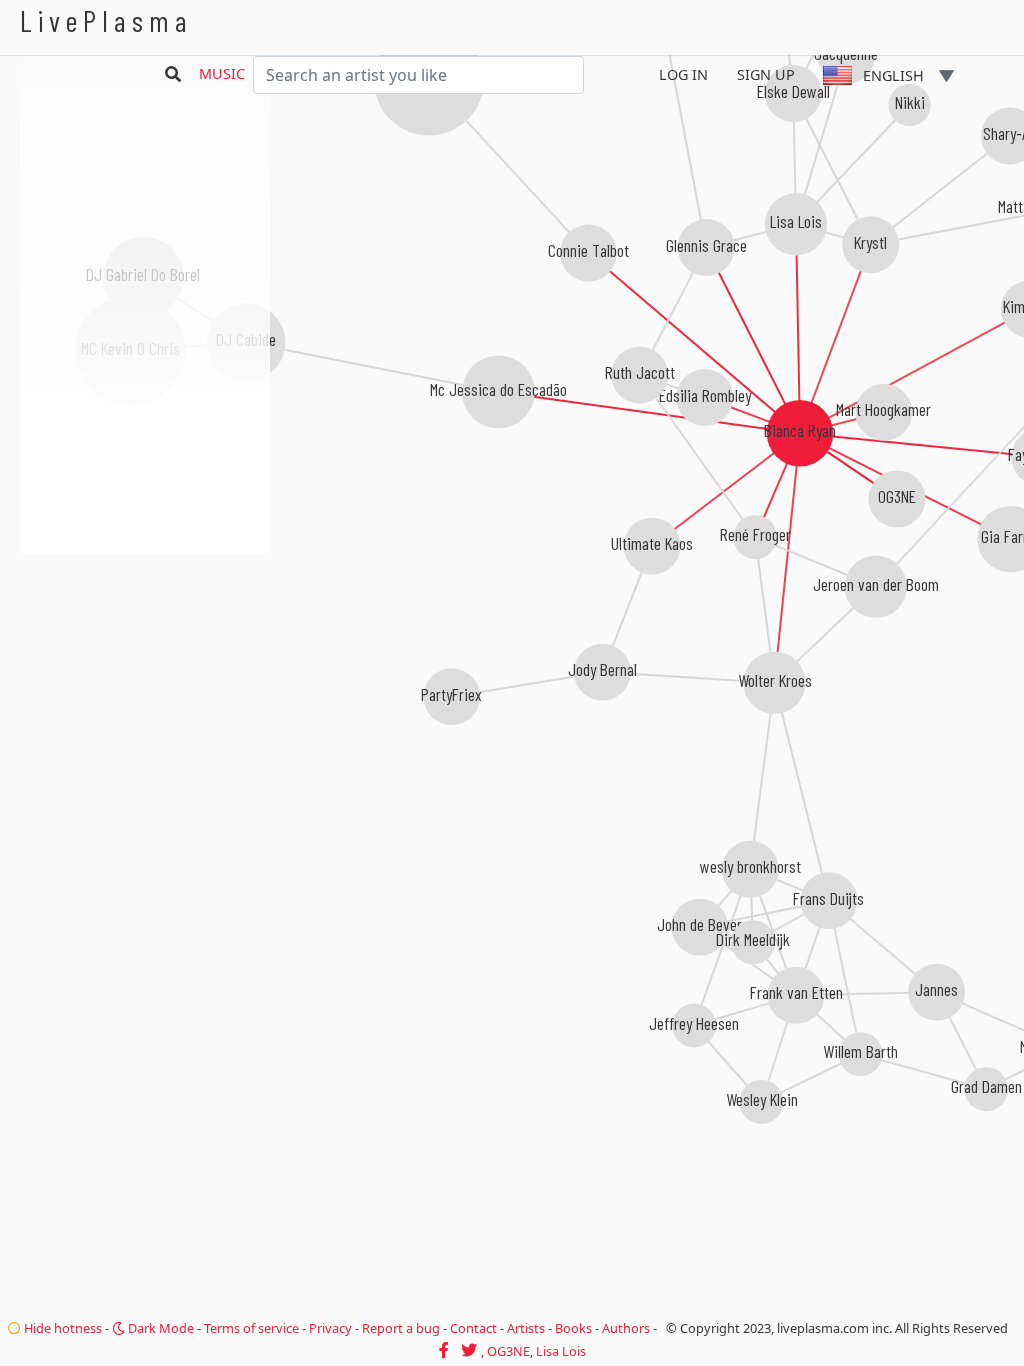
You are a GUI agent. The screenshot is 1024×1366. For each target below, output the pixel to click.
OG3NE (508, 1351)
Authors (626, 1328)
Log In (683, 74)
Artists (526, 1328)
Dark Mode (159, 1328)
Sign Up (766, 74)
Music (222, 73)
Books (573, 1328)
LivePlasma (106, 20)
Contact (473, 1328)
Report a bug (401, 1328)
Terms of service (251, 1328)
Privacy (330, 1328)
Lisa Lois (561, 1351)
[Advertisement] (145, 660)
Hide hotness (61, 1328)
